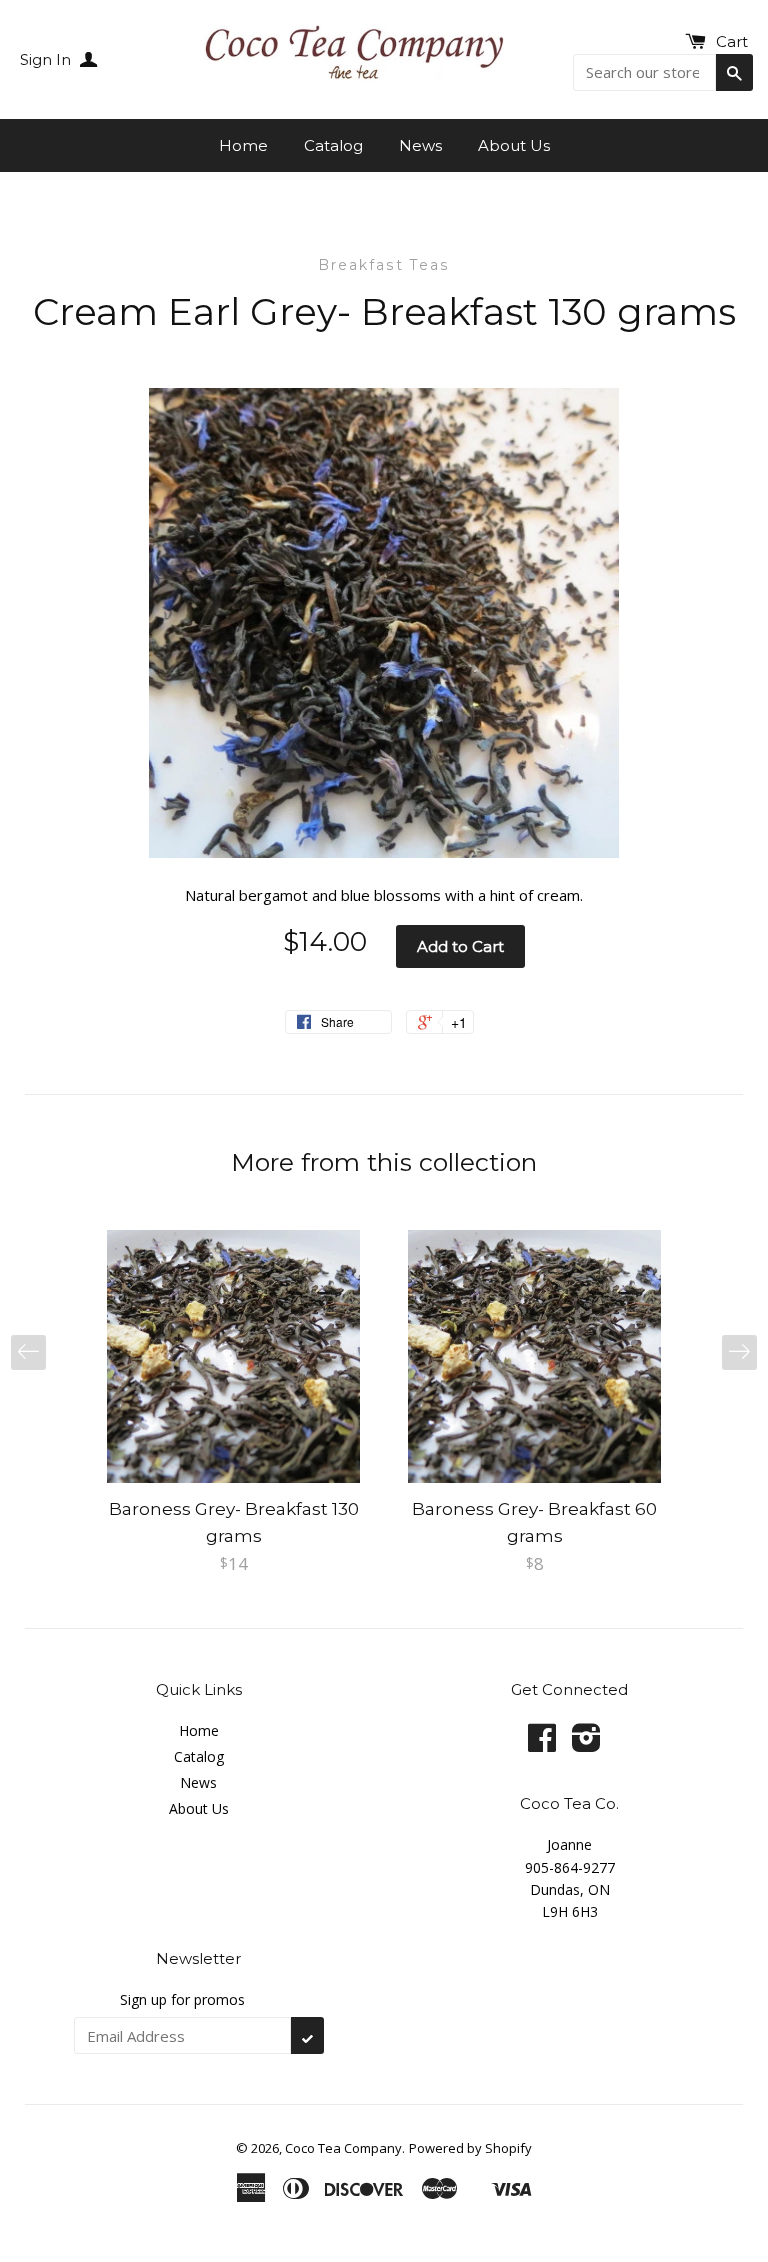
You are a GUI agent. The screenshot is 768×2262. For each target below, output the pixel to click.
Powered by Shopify (470, 2148)
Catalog (333, 145)
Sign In (47, 59)
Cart (732, 41)
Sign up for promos (182, 1999)
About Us (514, 145)
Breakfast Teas (384, 265)
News (420, 145)
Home (243, 145)
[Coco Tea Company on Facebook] (542, 1744)
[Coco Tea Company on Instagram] (586, 1744)
